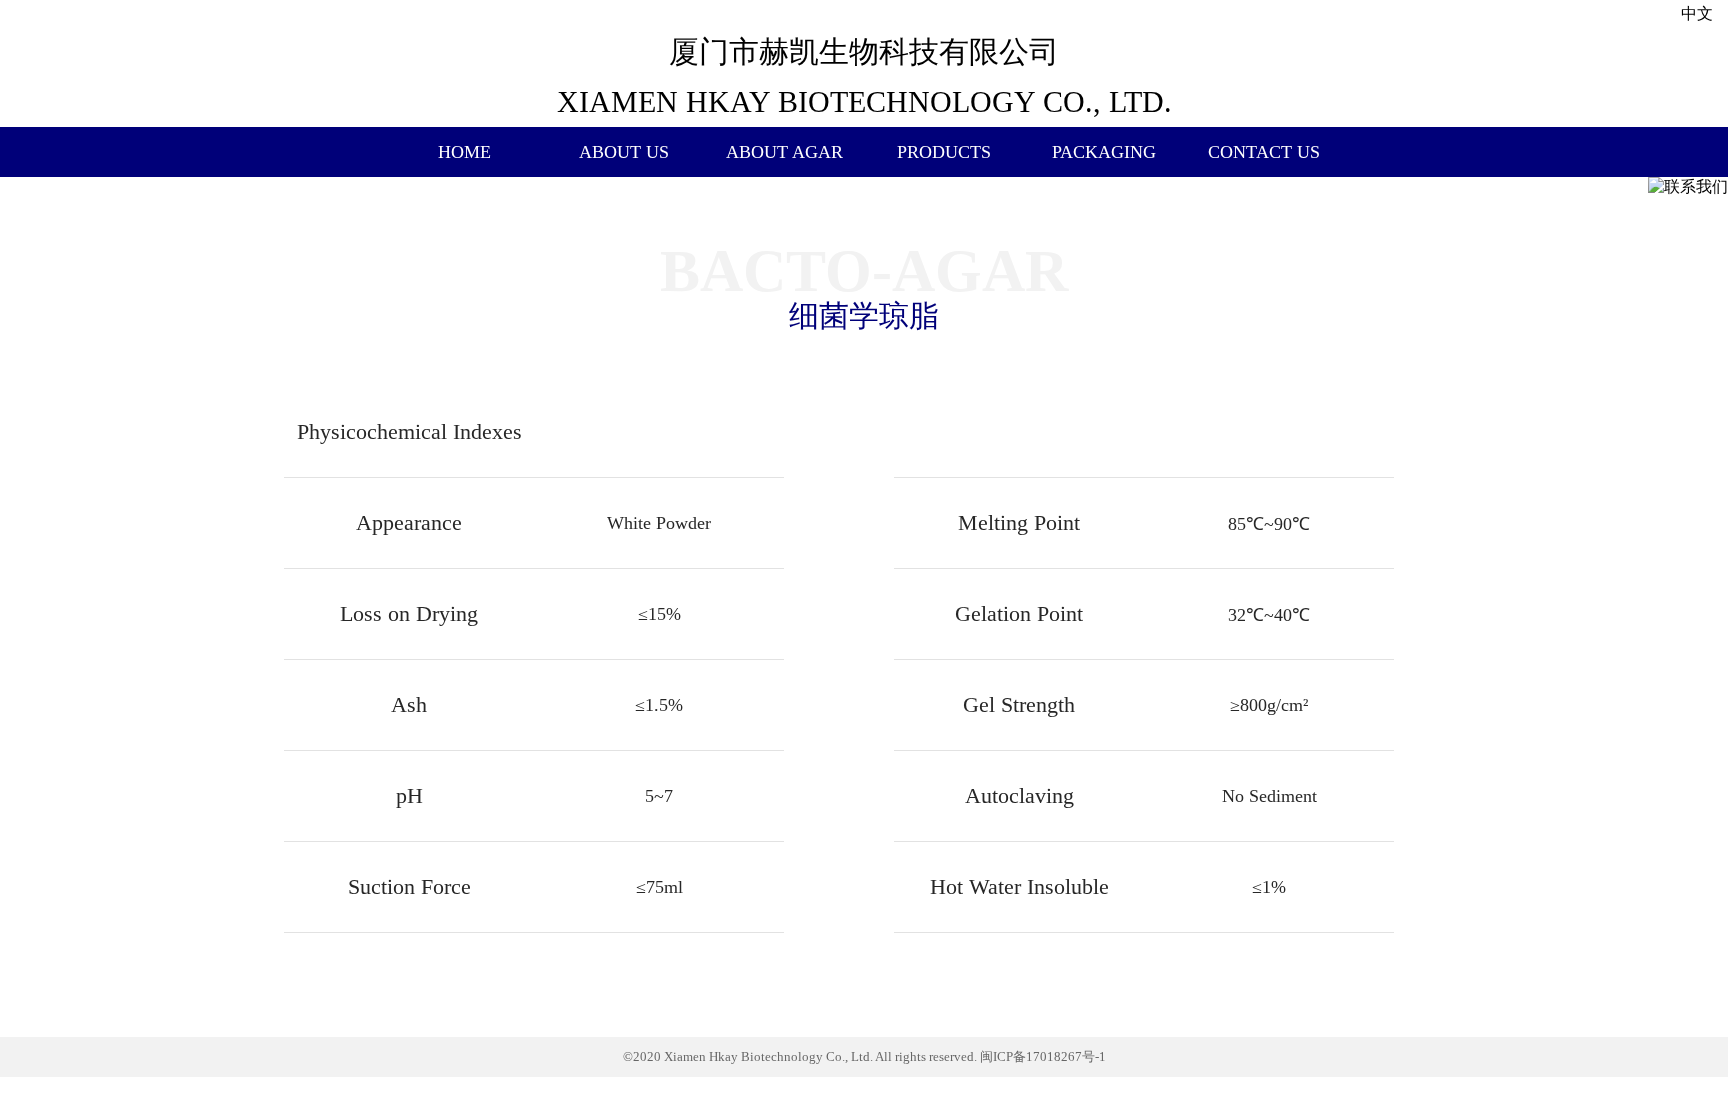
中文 (1697, 13)
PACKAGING (1104, 152)
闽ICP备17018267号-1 (1043, 1056)
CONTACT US (1264, 152)
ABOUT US (624, 152)
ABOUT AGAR (784, 152)
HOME (464, 152)
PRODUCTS (944, 152)
